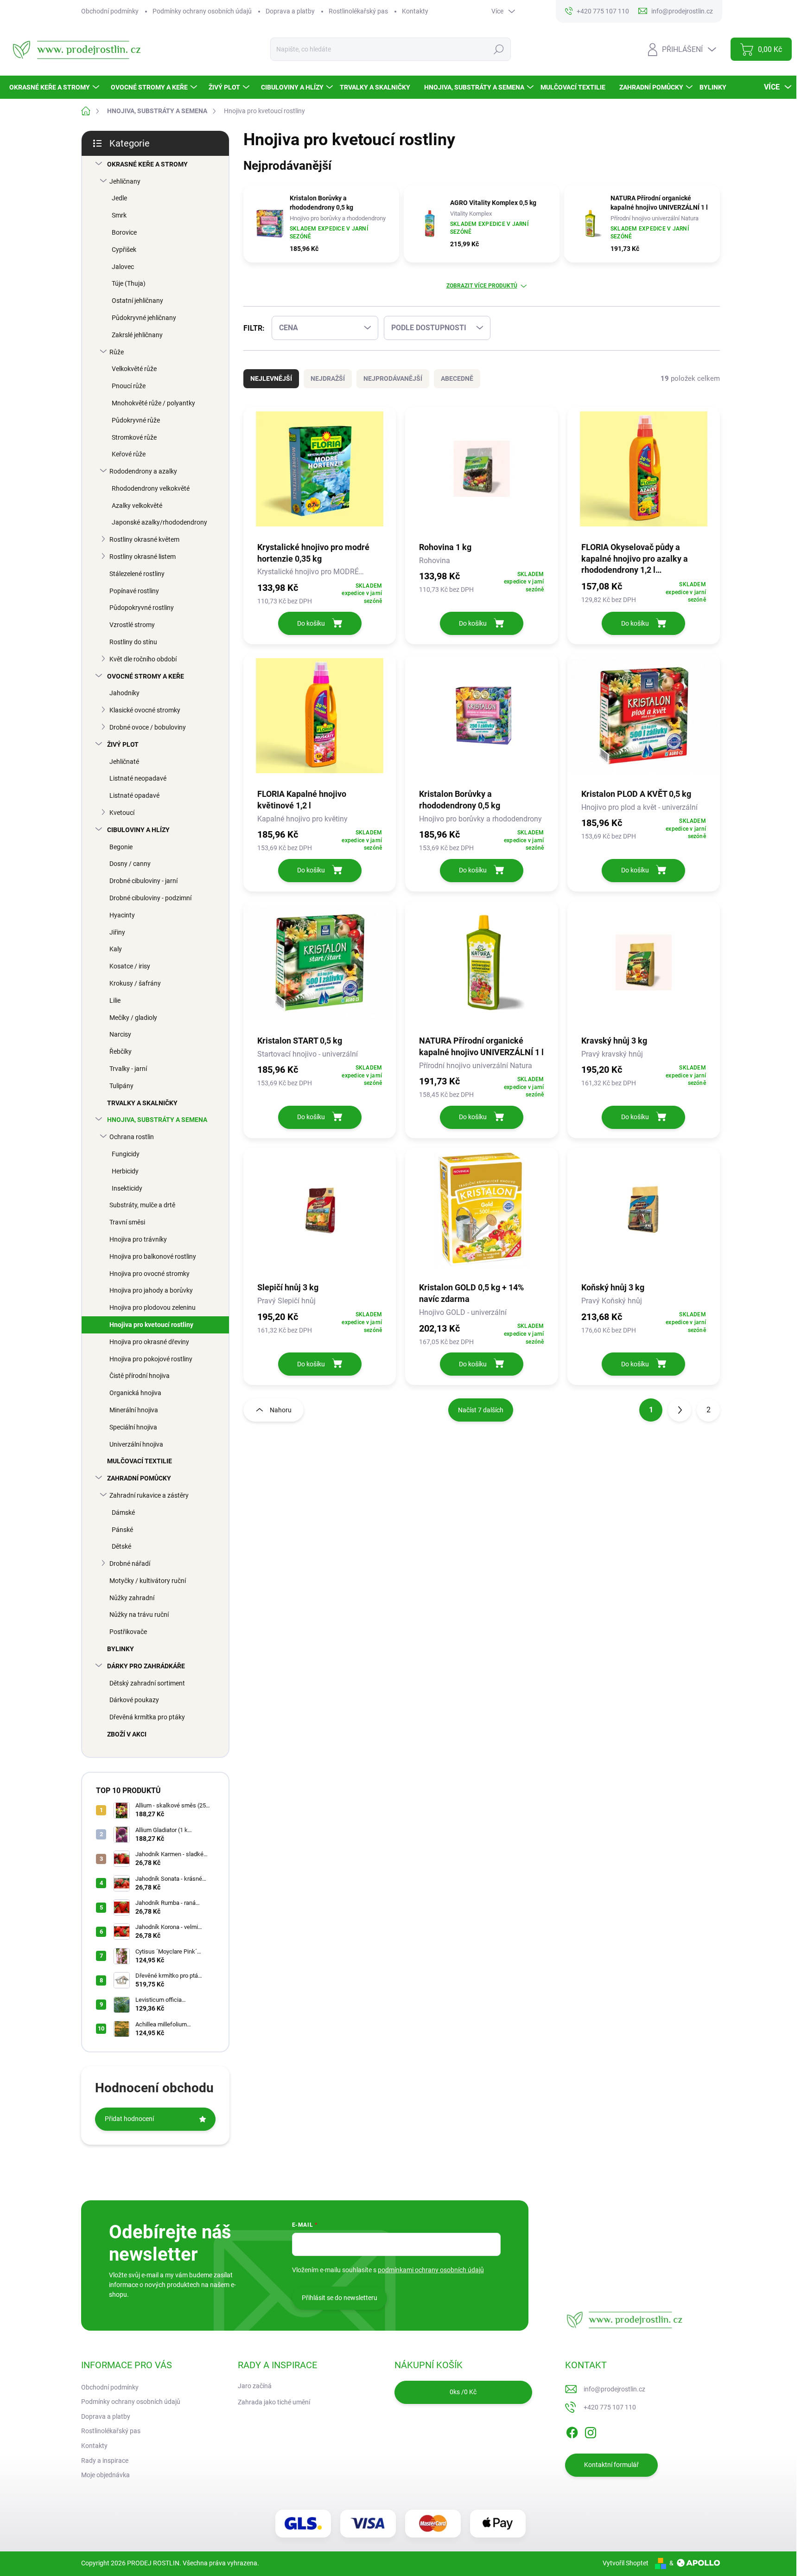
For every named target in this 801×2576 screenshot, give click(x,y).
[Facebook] (572, 2431)
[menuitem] (55, 87)
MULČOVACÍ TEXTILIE (140, 1461)
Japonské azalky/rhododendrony (159, 522)
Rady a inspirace (105, 2461)
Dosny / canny (130, 864)
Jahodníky (124, 693)
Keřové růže (129, 454)
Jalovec (123, 267)
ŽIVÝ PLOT (123, 744)
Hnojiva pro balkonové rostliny (153, 1256)
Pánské (122, 1530)
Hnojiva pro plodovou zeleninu (153, 1307)
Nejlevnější (271, 378)
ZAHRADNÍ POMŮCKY (139, 1478)
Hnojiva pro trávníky (138, 1239)
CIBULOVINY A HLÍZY (138, 830)
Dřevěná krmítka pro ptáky (147, 1717)
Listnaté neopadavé (138, 778)
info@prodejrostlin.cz (614, 2389)
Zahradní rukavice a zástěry (149, 1495)
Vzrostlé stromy (132, 625)
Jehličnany (125, 181)
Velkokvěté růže (134, 369)
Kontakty (415, 11)
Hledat (499, 49)
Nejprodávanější (393, 378)
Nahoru (281, 1410)
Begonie (121, 847)
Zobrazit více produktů (482, 286)
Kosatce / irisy (130, 966)
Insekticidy (127, 1188)
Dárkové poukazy (134, 1700)
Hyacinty (122, 915)
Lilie (115, 1000)
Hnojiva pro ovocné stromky (149, 1274)
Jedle (119, 198)
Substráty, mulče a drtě (142, 1205)
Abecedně (457, 378)
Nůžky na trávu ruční (139, 1615)
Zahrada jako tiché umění (274, 2402)
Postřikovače (128, 1632)
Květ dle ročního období (143, 659)
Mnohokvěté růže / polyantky (153, 403)
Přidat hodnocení (129, 2119)
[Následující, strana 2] (680, 1410)
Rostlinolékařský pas (358, 11)
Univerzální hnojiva (136, 1444)
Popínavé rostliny (134, 591)
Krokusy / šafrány (135, 983)
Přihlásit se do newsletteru (340, 2298)
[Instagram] (591, 2431)
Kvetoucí (122, 813)
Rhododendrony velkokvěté (151, 488)
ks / (463, 2392)
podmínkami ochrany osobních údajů (431, 2270)
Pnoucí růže (129, 386)
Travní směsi (127, 1222)
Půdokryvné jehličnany (144, 318)
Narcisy (120, 1034)
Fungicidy (126, 1154)
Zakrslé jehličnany (137, 335)
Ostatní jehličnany (137, 301)
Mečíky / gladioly (133, 1018)
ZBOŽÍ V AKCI (127, 1734)
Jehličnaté (124, 762)
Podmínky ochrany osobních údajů (202, 11)
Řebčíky (121, 1051)
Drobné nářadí (130, 1564)
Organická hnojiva (135, 1393)
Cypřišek (124, 250)
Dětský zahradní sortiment (147, 1683)
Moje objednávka (105, 2475)
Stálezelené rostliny (137, 574)
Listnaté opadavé (134, 795)
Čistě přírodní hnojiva (140, 1376)
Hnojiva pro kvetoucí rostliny (151, 1325)
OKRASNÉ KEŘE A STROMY (147, 164)
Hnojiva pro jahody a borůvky (151, 1290)
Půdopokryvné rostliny (142, 608)
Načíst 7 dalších (481, 1410)
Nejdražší (328, 378)
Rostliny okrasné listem (143, 557)
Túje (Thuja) (129, 283)
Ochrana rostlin (132, 1137)
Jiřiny (117, 932)
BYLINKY (121, 1649)
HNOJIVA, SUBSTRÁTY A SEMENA (157, 1120)
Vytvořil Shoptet (626, 2563)
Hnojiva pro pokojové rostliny (151, 1359)
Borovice (124, 232)
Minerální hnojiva (134, 1410)
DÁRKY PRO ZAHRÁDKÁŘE (146, 1666)
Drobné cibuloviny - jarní (143, 881)
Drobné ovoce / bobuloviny (148, 727)
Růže (117, 352)
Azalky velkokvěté (137, 506)
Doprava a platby (290, 11)
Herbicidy (125, 1171)
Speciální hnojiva (133, 1427)
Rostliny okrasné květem (144, 539)
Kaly (116, 949)
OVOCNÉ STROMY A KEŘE (146, 676)
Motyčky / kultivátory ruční (148, 1581)
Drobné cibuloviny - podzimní (150, 898)
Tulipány (121, 1086)
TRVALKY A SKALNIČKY (142, 1103)
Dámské (123, 1512)
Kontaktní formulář (611, 2465)
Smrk (119, 215)
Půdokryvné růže (136, 420)
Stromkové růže (134, 437)
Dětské (121, 1546)
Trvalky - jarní (128, 1069)
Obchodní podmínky (110, 11)
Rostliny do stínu (133, 642)
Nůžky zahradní (132, 1598)
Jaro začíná (255, 2386)
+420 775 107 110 (610, 2407)
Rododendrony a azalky (143, 471)
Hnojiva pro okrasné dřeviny (149, 1342)
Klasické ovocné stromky (145, 710)
